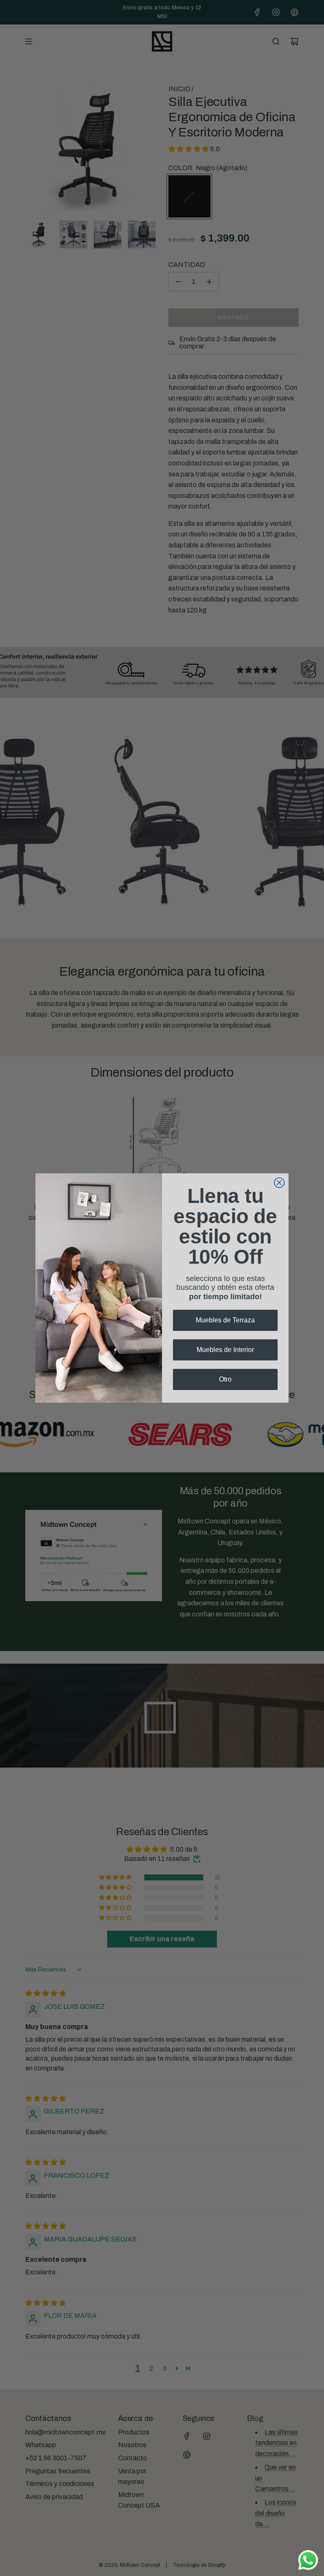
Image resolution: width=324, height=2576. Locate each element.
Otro (225, 1379)
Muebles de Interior (225, 1350)
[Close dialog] (279, 1183)
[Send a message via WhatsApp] (308, 2560)
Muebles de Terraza (225, 1320)
